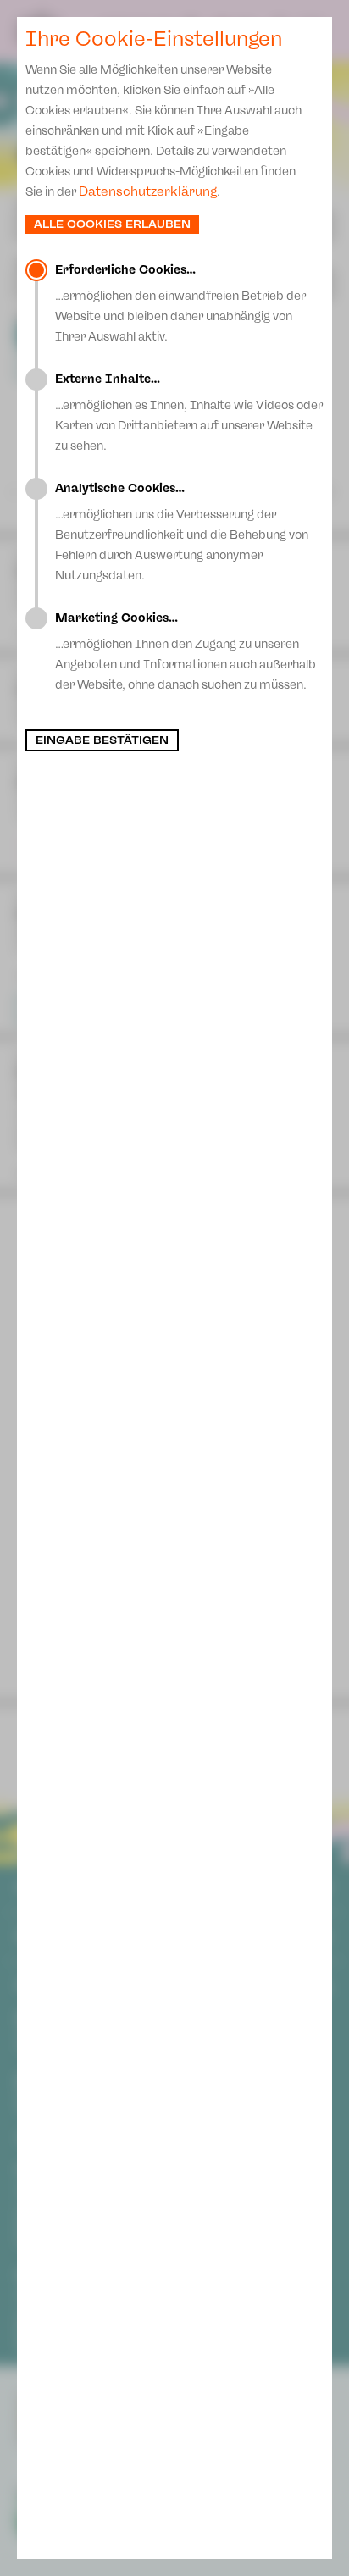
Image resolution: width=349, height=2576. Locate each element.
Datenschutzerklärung (148, 191)
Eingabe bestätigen (102, 740)
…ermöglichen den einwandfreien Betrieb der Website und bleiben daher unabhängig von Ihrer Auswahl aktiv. (180, 303)
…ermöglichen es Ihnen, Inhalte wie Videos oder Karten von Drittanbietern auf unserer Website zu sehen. (189, 413)
